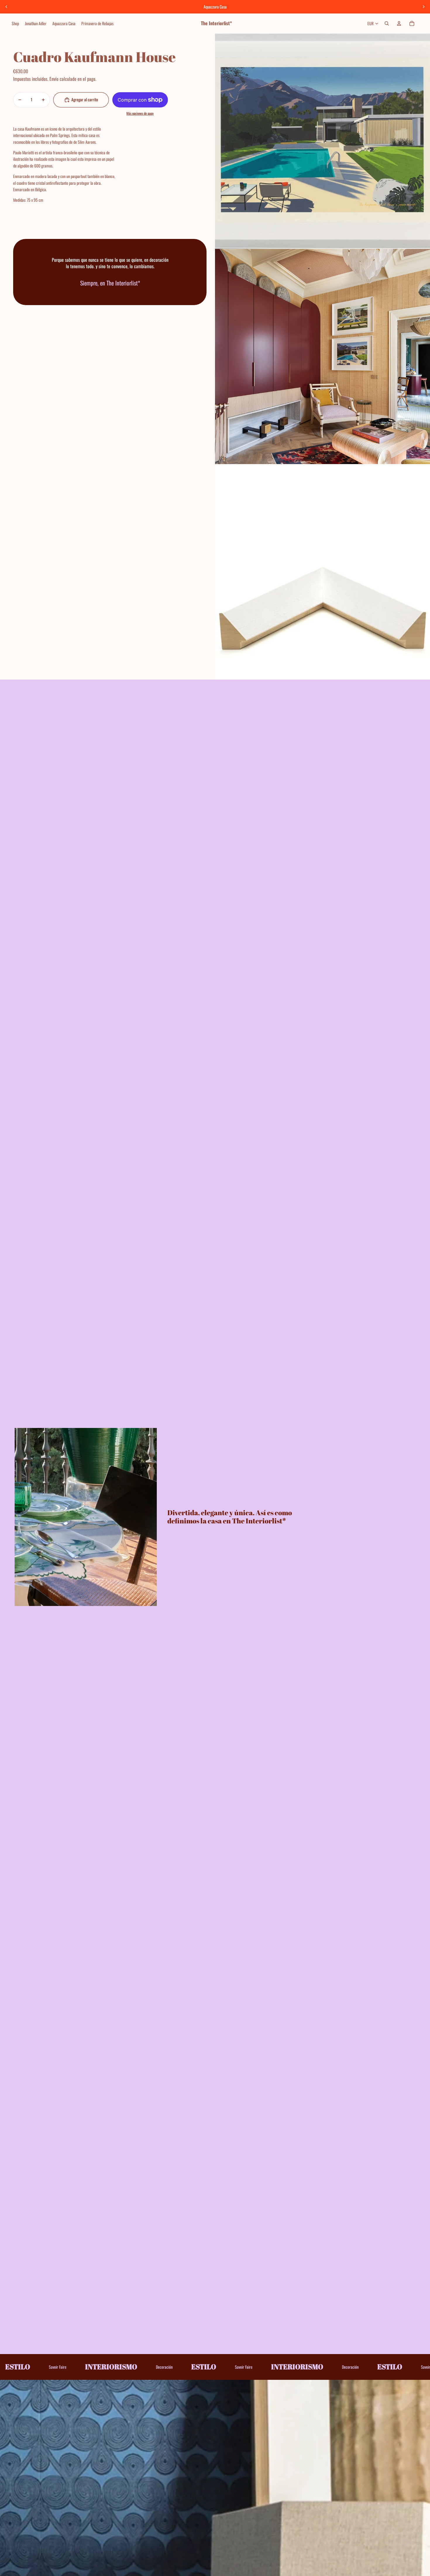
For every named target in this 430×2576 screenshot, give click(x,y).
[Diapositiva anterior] (6, 7)
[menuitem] (15, 23)
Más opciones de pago (140, 113)
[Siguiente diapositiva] (424, 7)
